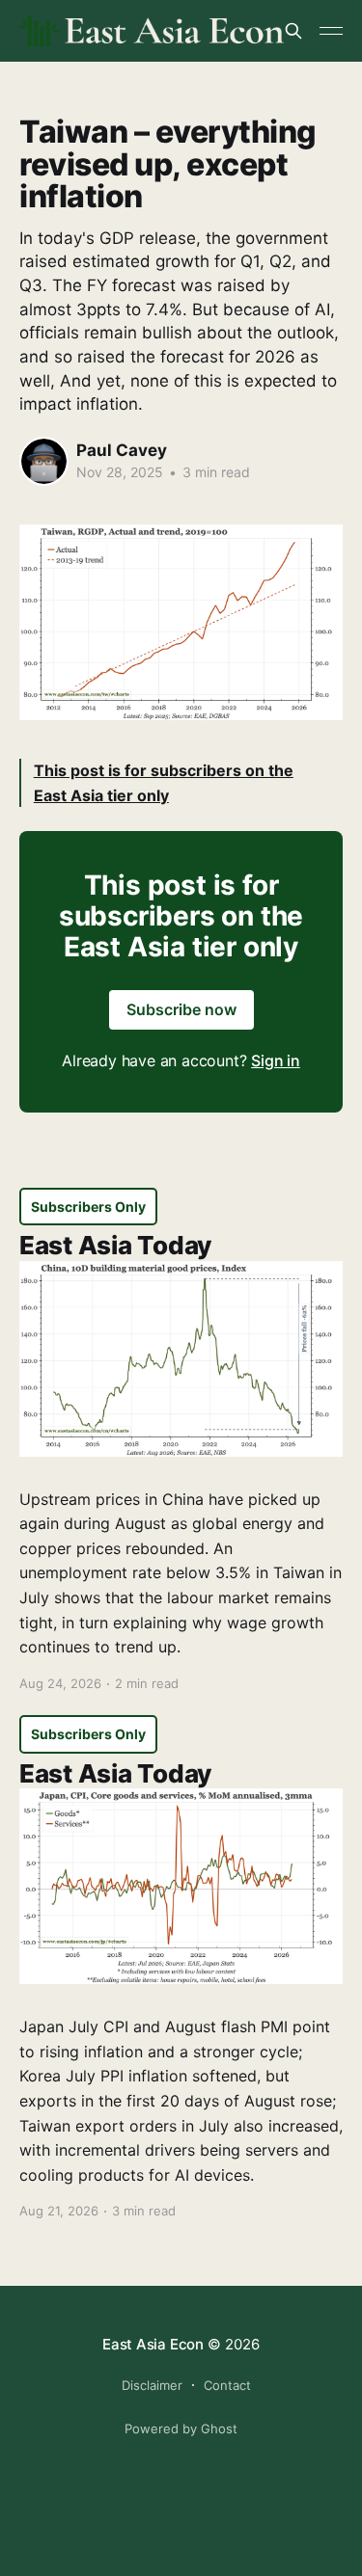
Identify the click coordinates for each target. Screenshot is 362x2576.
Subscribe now (181, 1009)
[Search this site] (293, 31)
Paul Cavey (122, 450)
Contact (227, 2385)
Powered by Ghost (181, 2428)
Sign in (276, 1060)
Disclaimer (152, 2385)
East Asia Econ (153, 2344)
